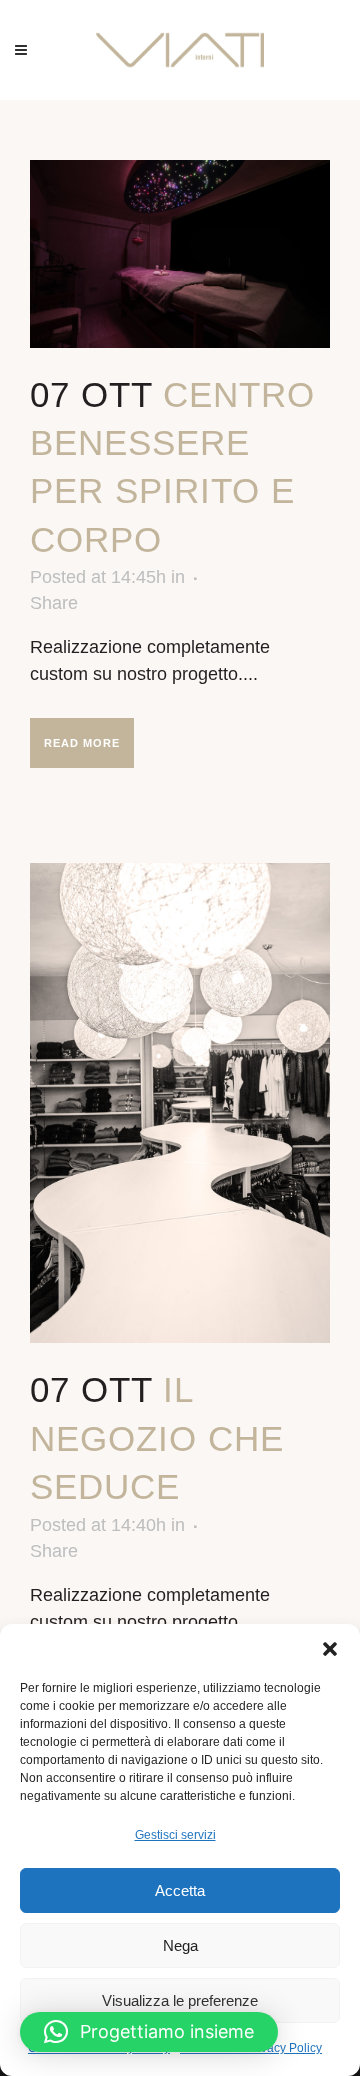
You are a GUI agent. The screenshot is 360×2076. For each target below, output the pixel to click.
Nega (180, 1945)
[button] (330, 1649)
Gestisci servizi (175, 1835)
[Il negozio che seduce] (180, 1103)
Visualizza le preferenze (180, 2000)
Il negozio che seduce (157, 1438)
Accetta (180, 1890)
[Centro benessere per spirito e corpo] (180, 254)
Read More (82, 743)
